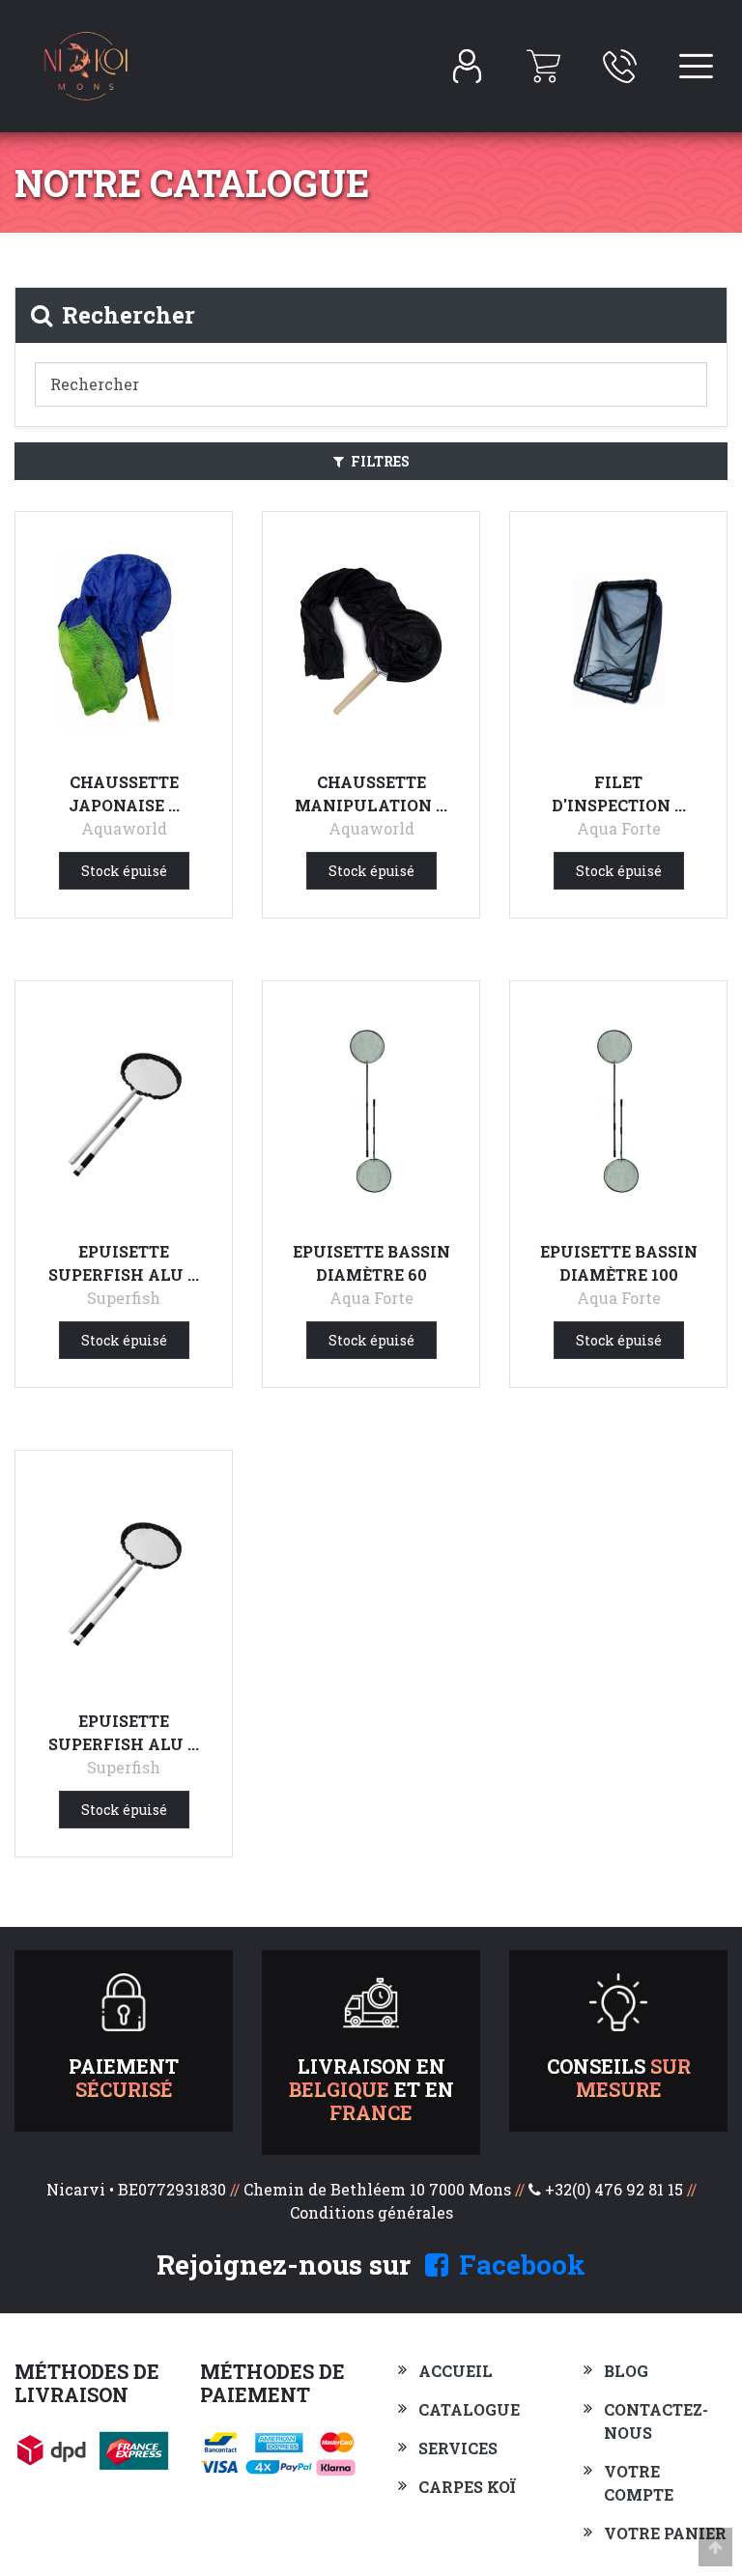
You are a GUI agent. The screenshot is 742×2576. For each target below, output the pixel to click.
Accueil (456, 2371)
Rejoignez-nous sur (371, 2265)
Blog (626, 2371)
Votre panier (665, 2533)
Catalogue (469, 2409)
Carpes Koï (467, 2487)
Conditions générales (371, 2212)
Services (458, 2448)
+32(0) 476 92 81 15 (614, 2189)
